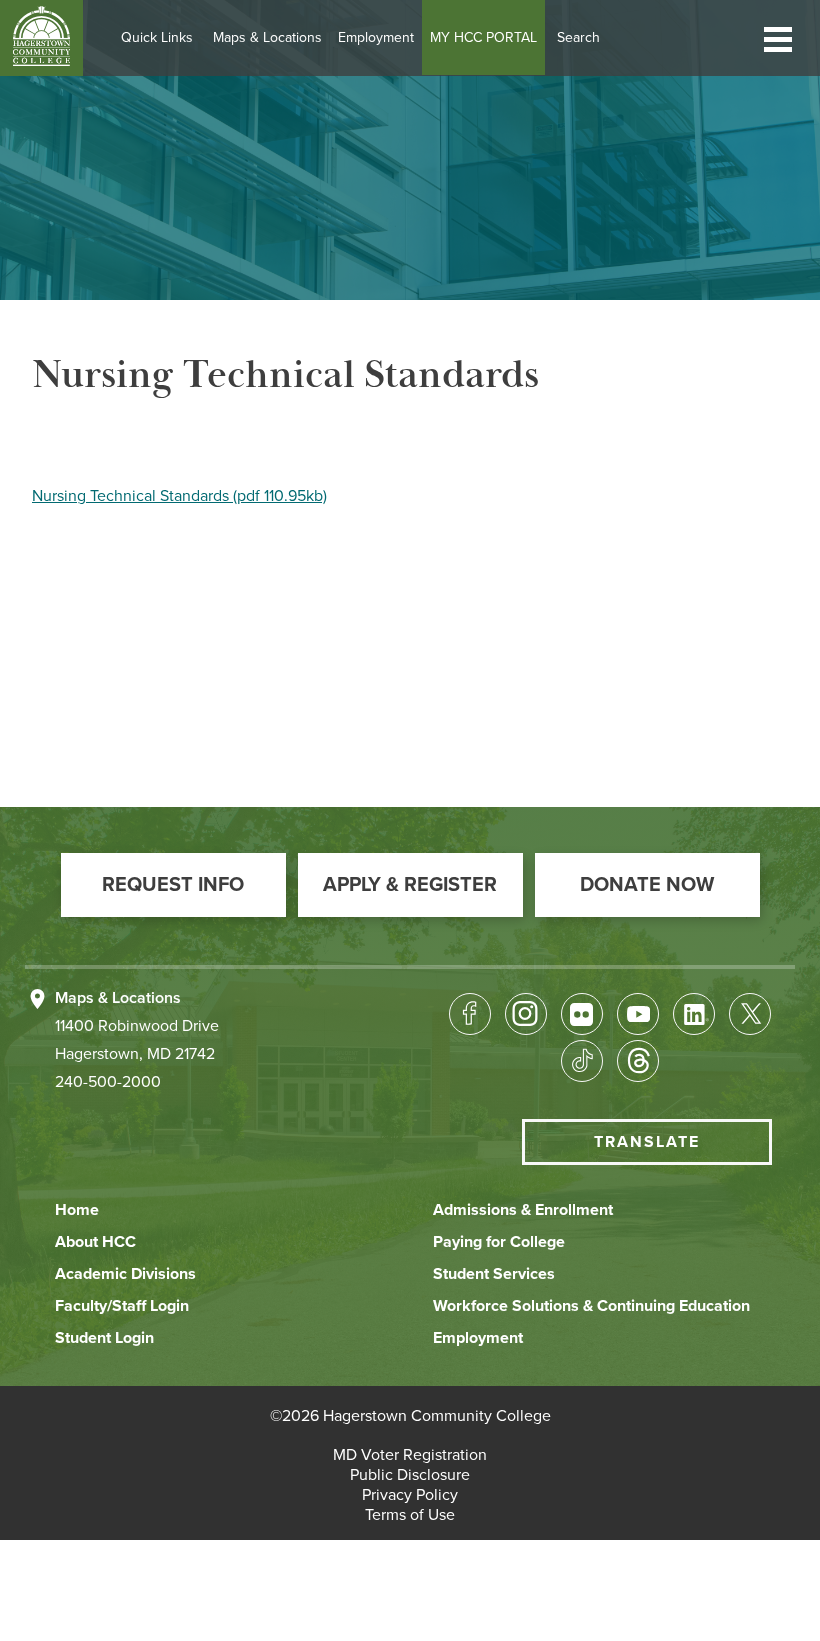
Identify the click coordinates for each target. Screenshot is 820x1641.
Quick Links (157, 37)
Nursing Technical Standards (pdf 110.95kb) (179, 496)
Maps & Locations (267, 37)
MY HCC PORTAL (483, 37)
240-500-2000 (108, 1082)
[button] (778, 37)
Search (578, 37)
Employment (376, 37)
